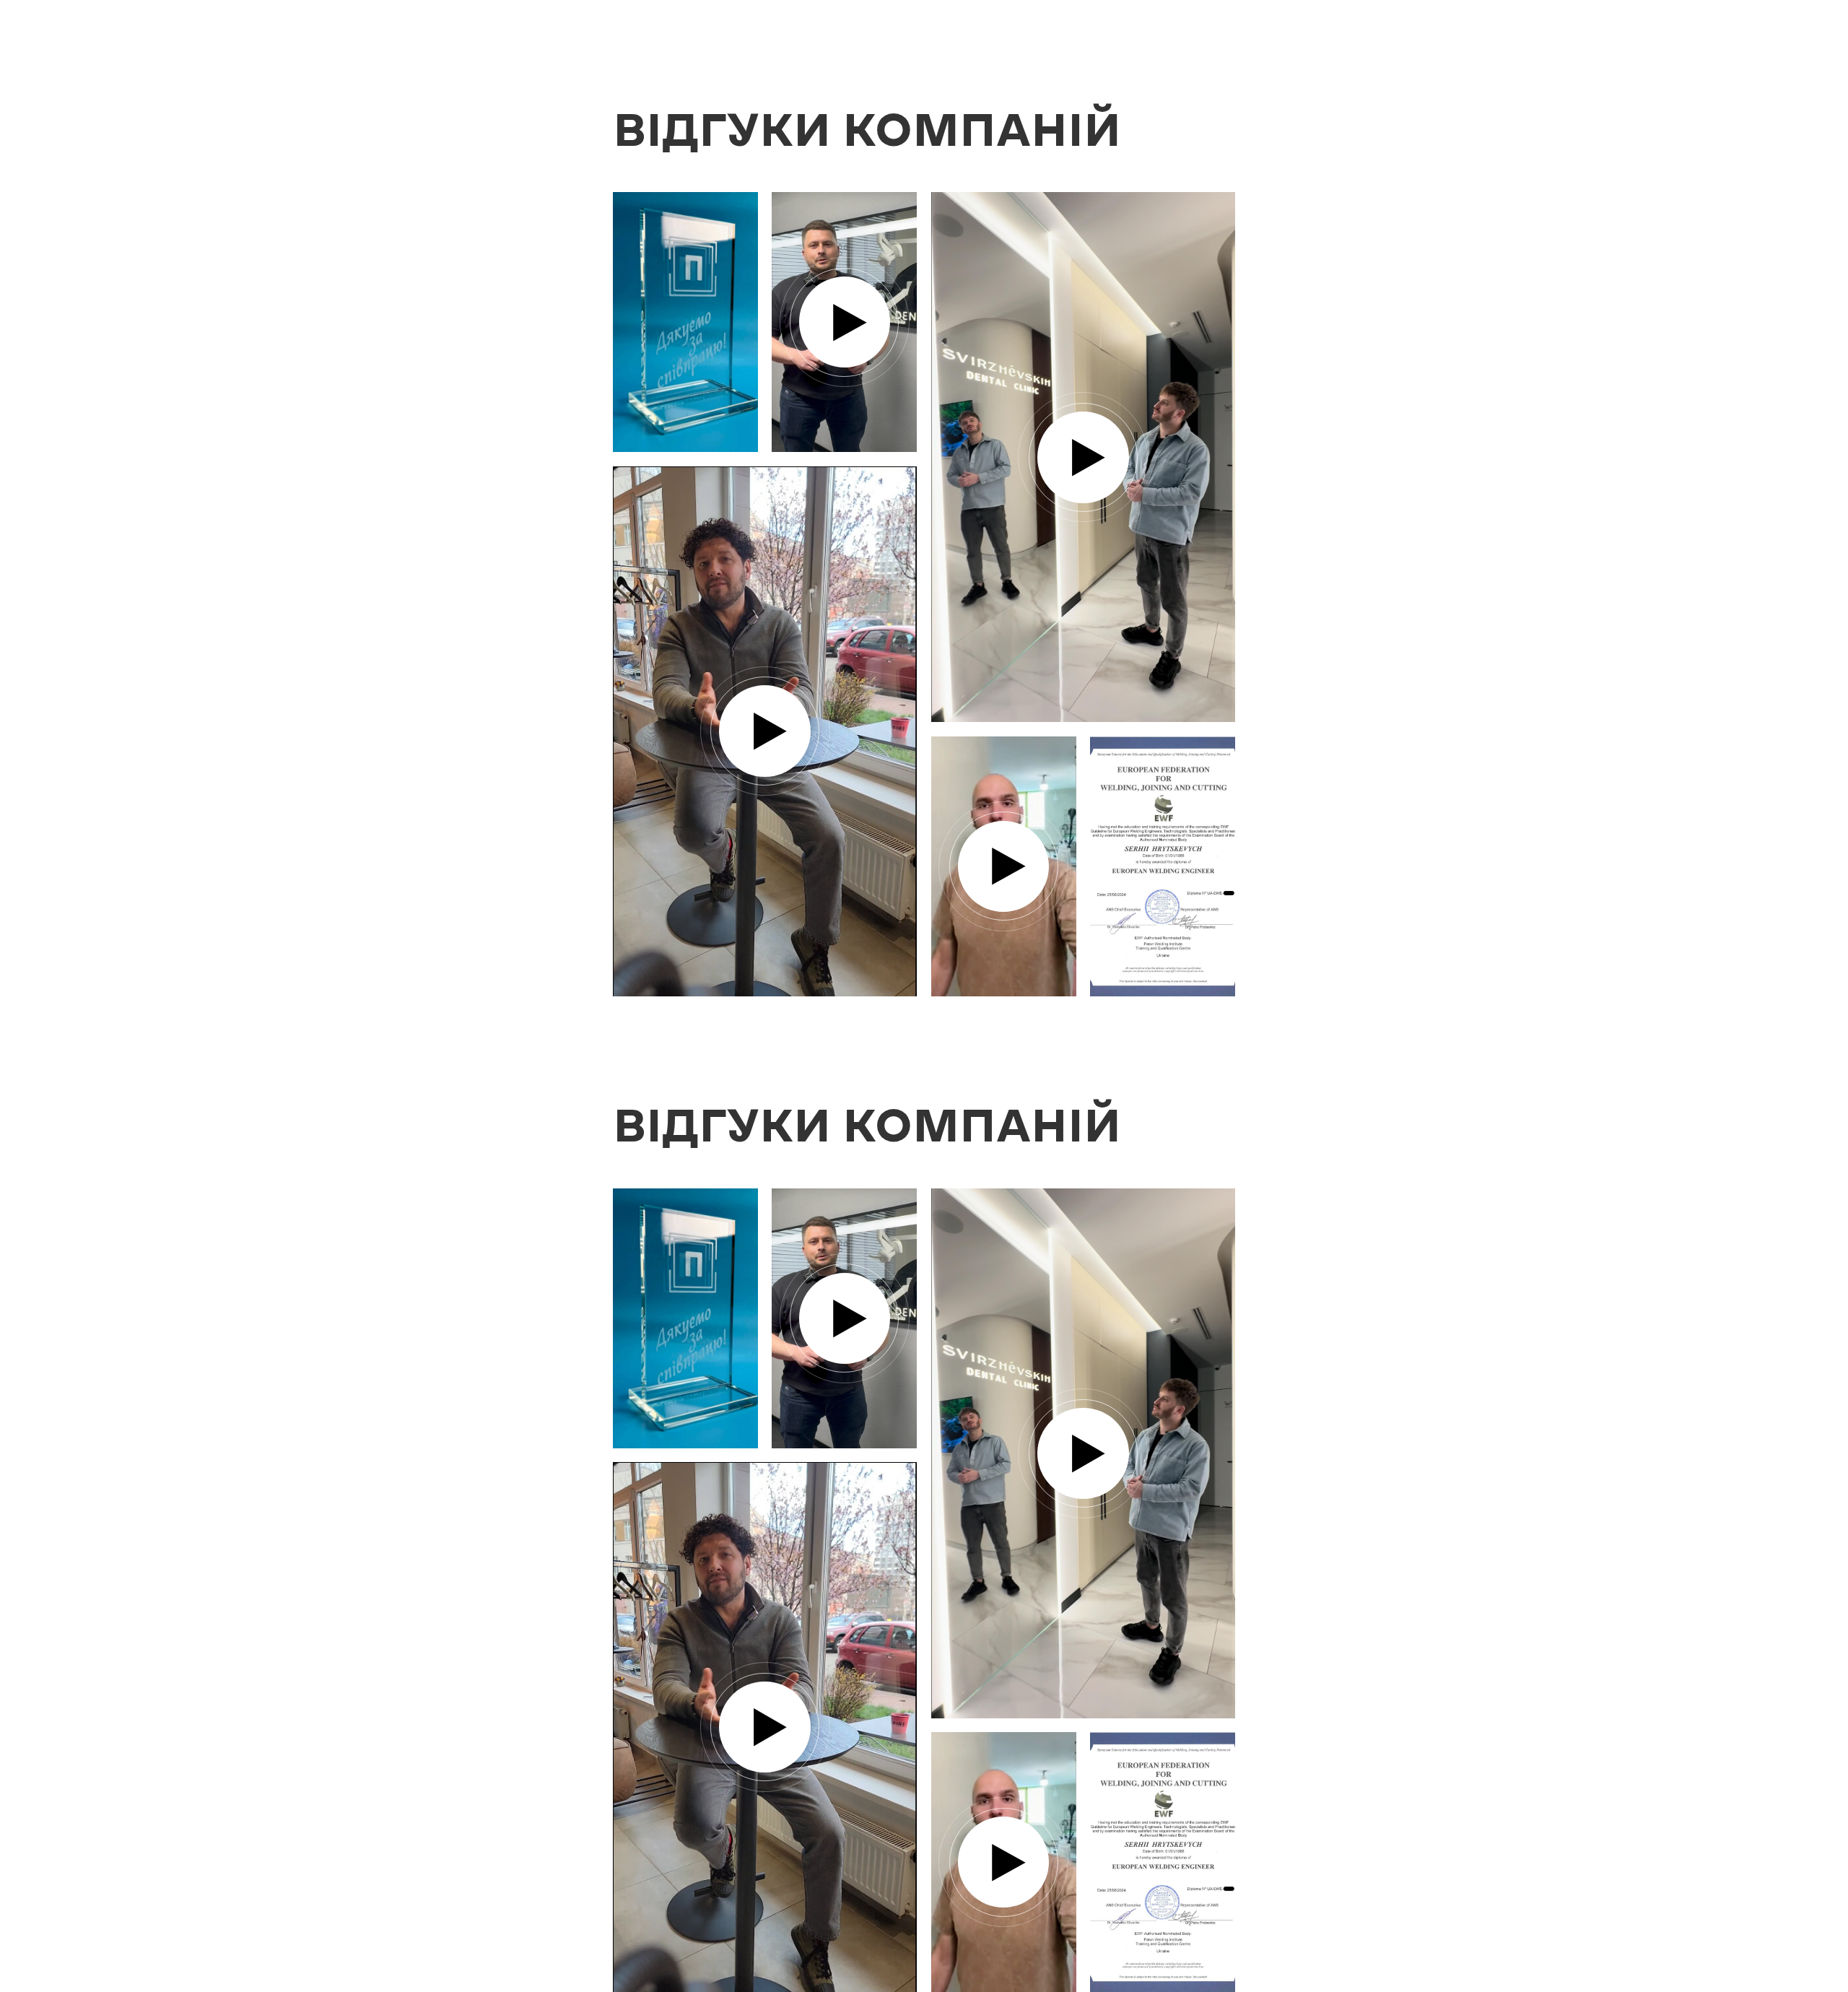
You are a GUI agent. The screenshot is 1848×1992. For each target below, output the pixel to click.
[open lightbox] (685, 322)
